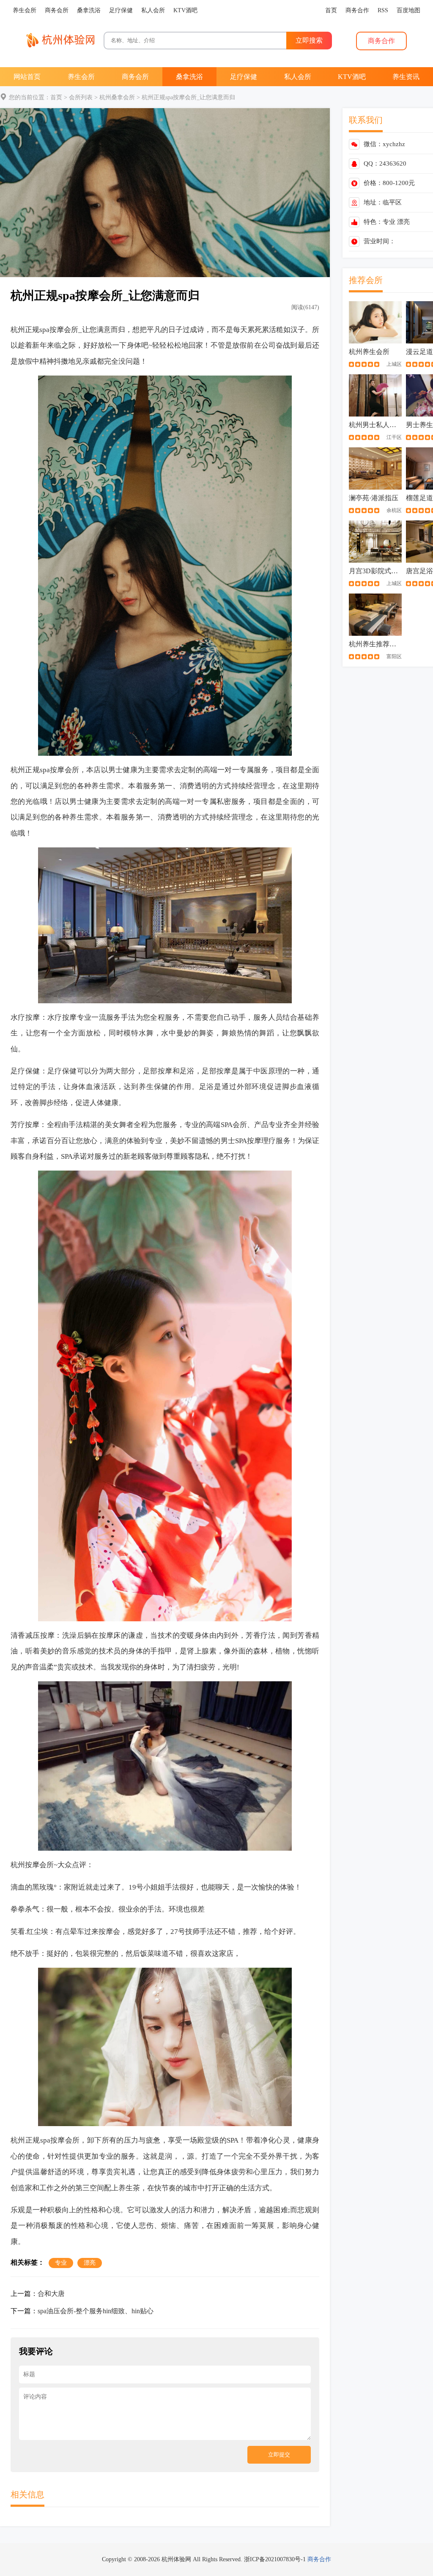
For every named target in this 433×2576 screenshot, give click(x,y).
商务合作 (319, 2559)
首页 (56, 97)
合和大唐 (51, 2294)
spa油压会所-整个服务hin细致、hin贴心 (96, 2311)
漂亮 (403, 222)
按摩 (57, 330)
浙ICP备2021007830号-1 (275, 2559)
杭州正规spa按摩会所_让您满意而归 (188, 97)
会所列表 (81, 97)
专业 (389, 222)
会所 (71, 330)
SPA (227, 1125)
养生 (99, 786)
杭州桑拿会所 (117, 97)
